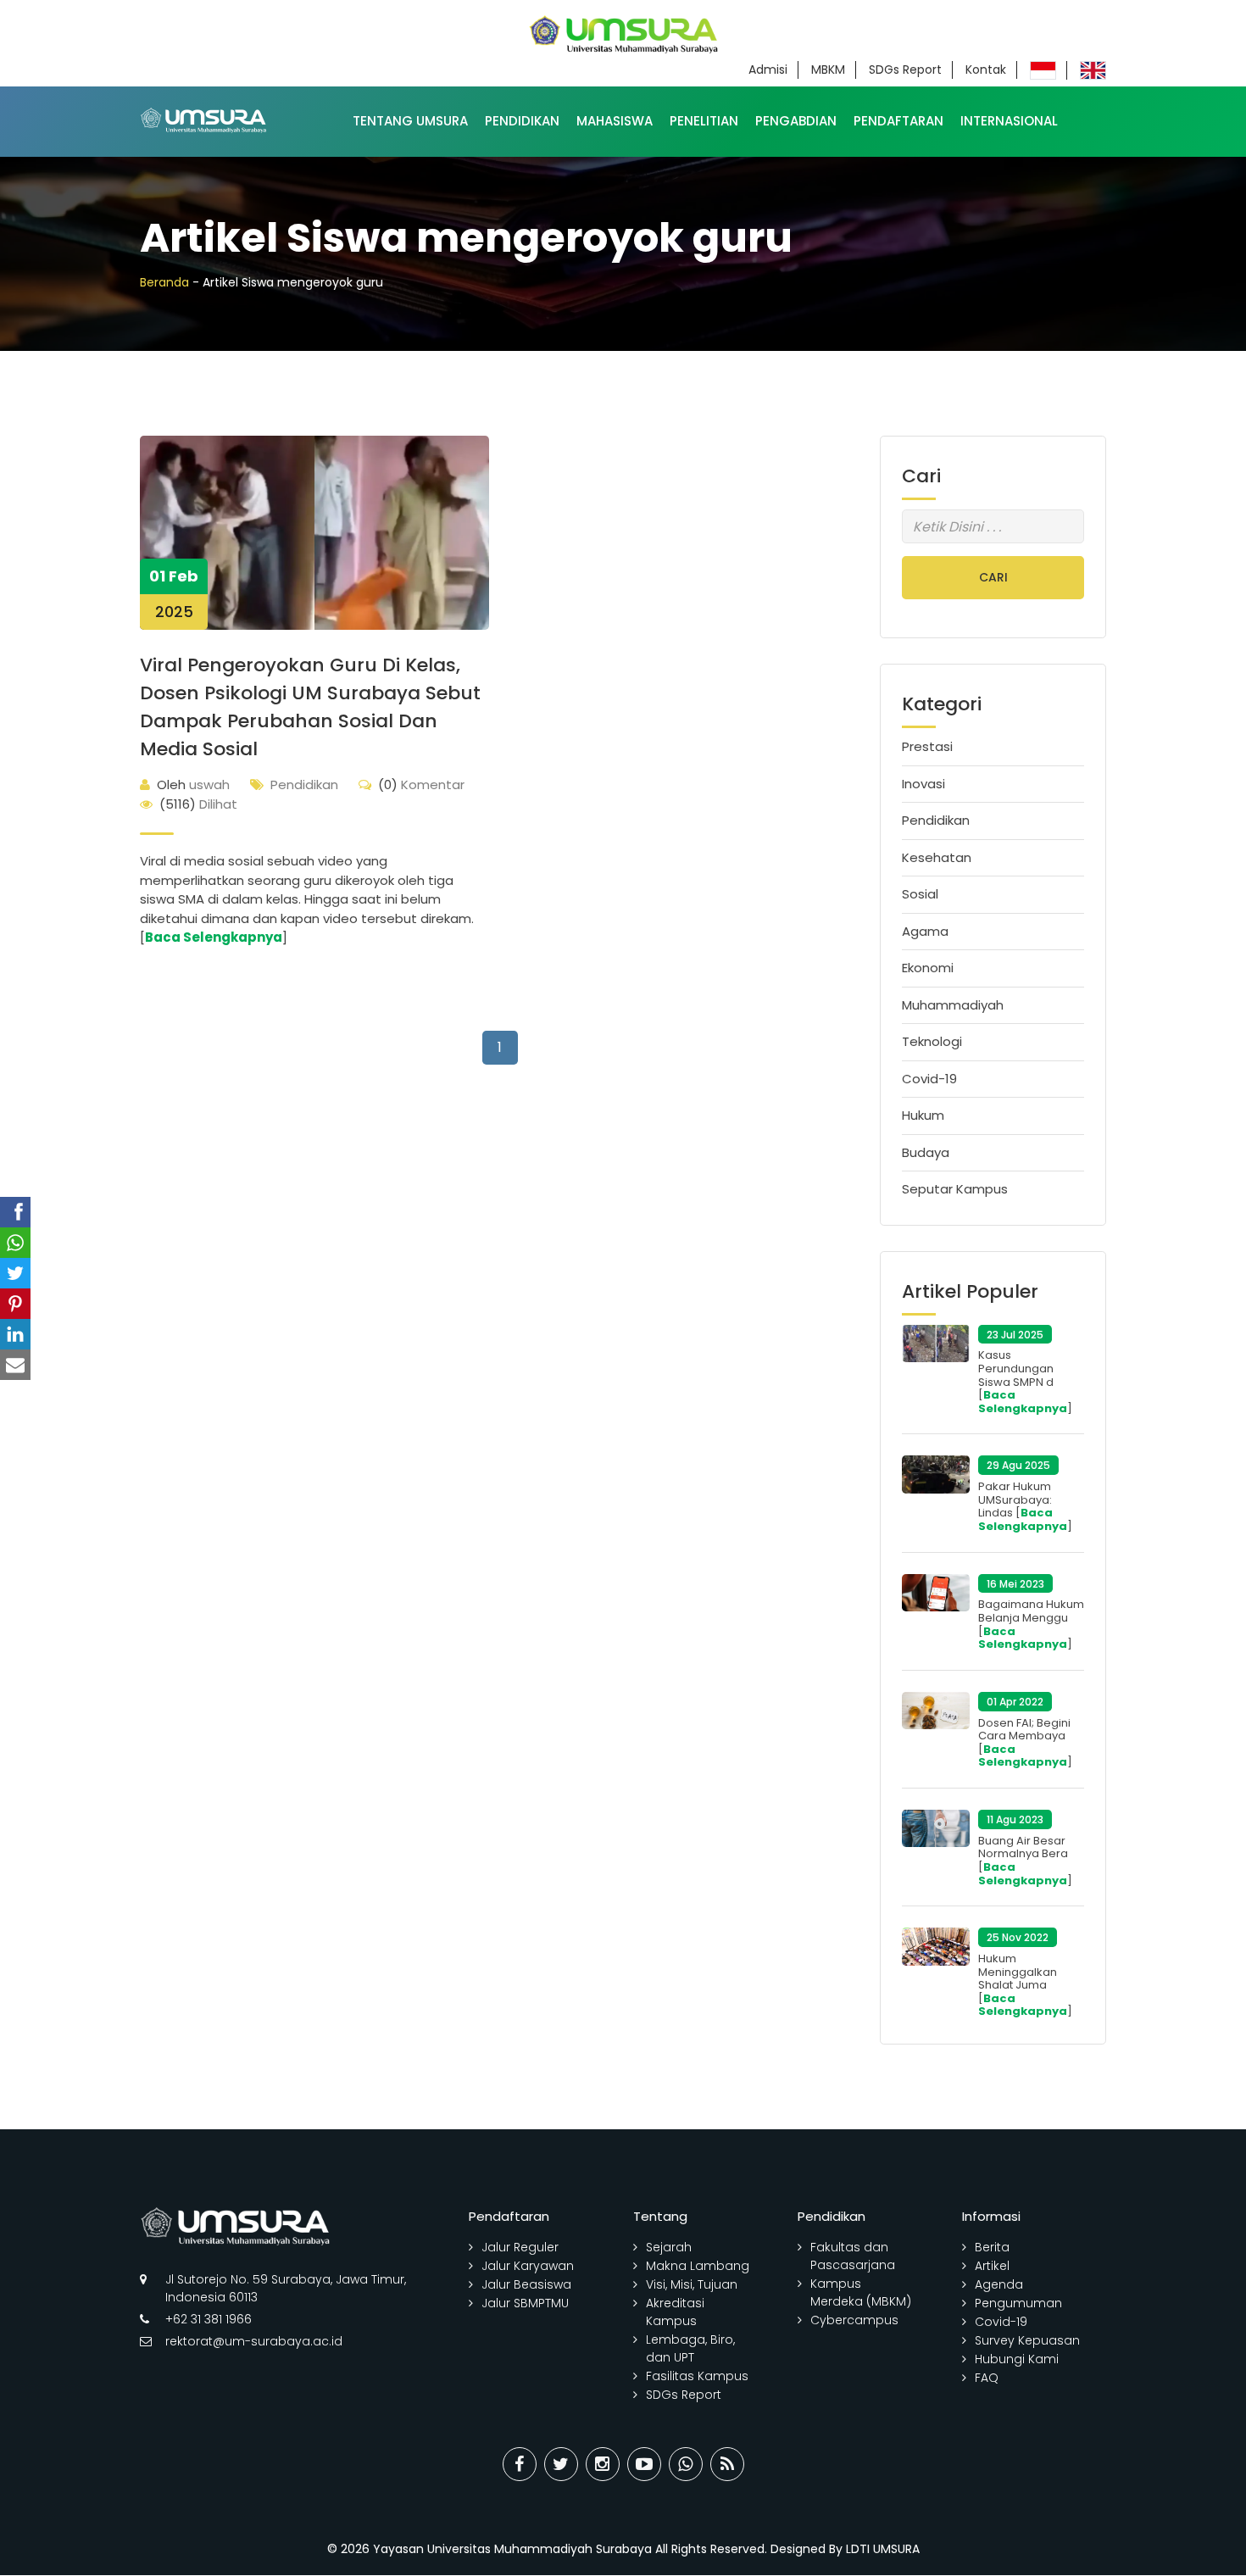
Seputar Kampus (955, 1189)
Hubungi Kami (1017, 2359)
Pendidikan (522, 121)
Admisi (768, 70)
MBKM (828, 70)
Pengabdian (796, 121)
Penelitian (704, 121)
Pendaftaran (898, 121)
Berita (992, 2247)
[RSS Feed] (727, 2464)
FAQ (987, 2378)
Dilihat (198, 804)
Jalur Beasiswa (526, 2284)
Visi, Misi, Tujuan (692, 2284)
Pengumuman (1018, 2303)
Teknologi (932, 1041)
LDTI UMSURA (883, 2549)
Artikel (992, 2266)
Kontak (986, 70)
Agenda (999, 2284)
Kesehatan (937, 857)
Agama (925, 931)
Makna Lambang (698, 2266)
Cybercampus (854, 2320)
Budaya (926, 1152)
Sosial (920, 894)
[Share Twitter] (561, 2464)
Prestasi (927, 746)
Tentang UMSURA (410, 121)
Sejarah (669, 2247)
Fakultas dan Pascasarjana (853, 2256)
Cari (993, 577)
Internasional (1009, 121)
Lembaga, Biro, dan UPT (690, 2348)
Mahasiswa (615, 121)
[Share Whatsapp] (686, 2464)
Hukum (923, 1115)
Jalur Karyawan (528, 2266)
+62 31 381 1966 (209, 2319)
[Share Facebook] (520, 2464)
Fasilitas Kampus (697, 2376)
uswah (193, 784)
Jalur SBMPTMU (525, 2303)
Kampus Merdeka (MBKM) (861, 2292)
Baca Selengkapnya (214, 937)
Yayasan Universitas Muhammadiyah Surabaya (512, 2549)
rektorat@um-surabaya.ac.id (254, 2341)
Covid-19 (929, 1079)
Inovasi (923, 784)
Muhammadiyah (953, 1005)
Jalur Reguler (520, 2247)
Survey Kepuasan (1027, 2340)
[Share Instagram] (603, 2464)
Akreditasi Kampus (675, 2312)
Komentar (421, 784)
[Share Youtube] (644, 2464)
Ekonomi (928, 968)
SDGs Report (905, 70)
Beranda (164, 282)
